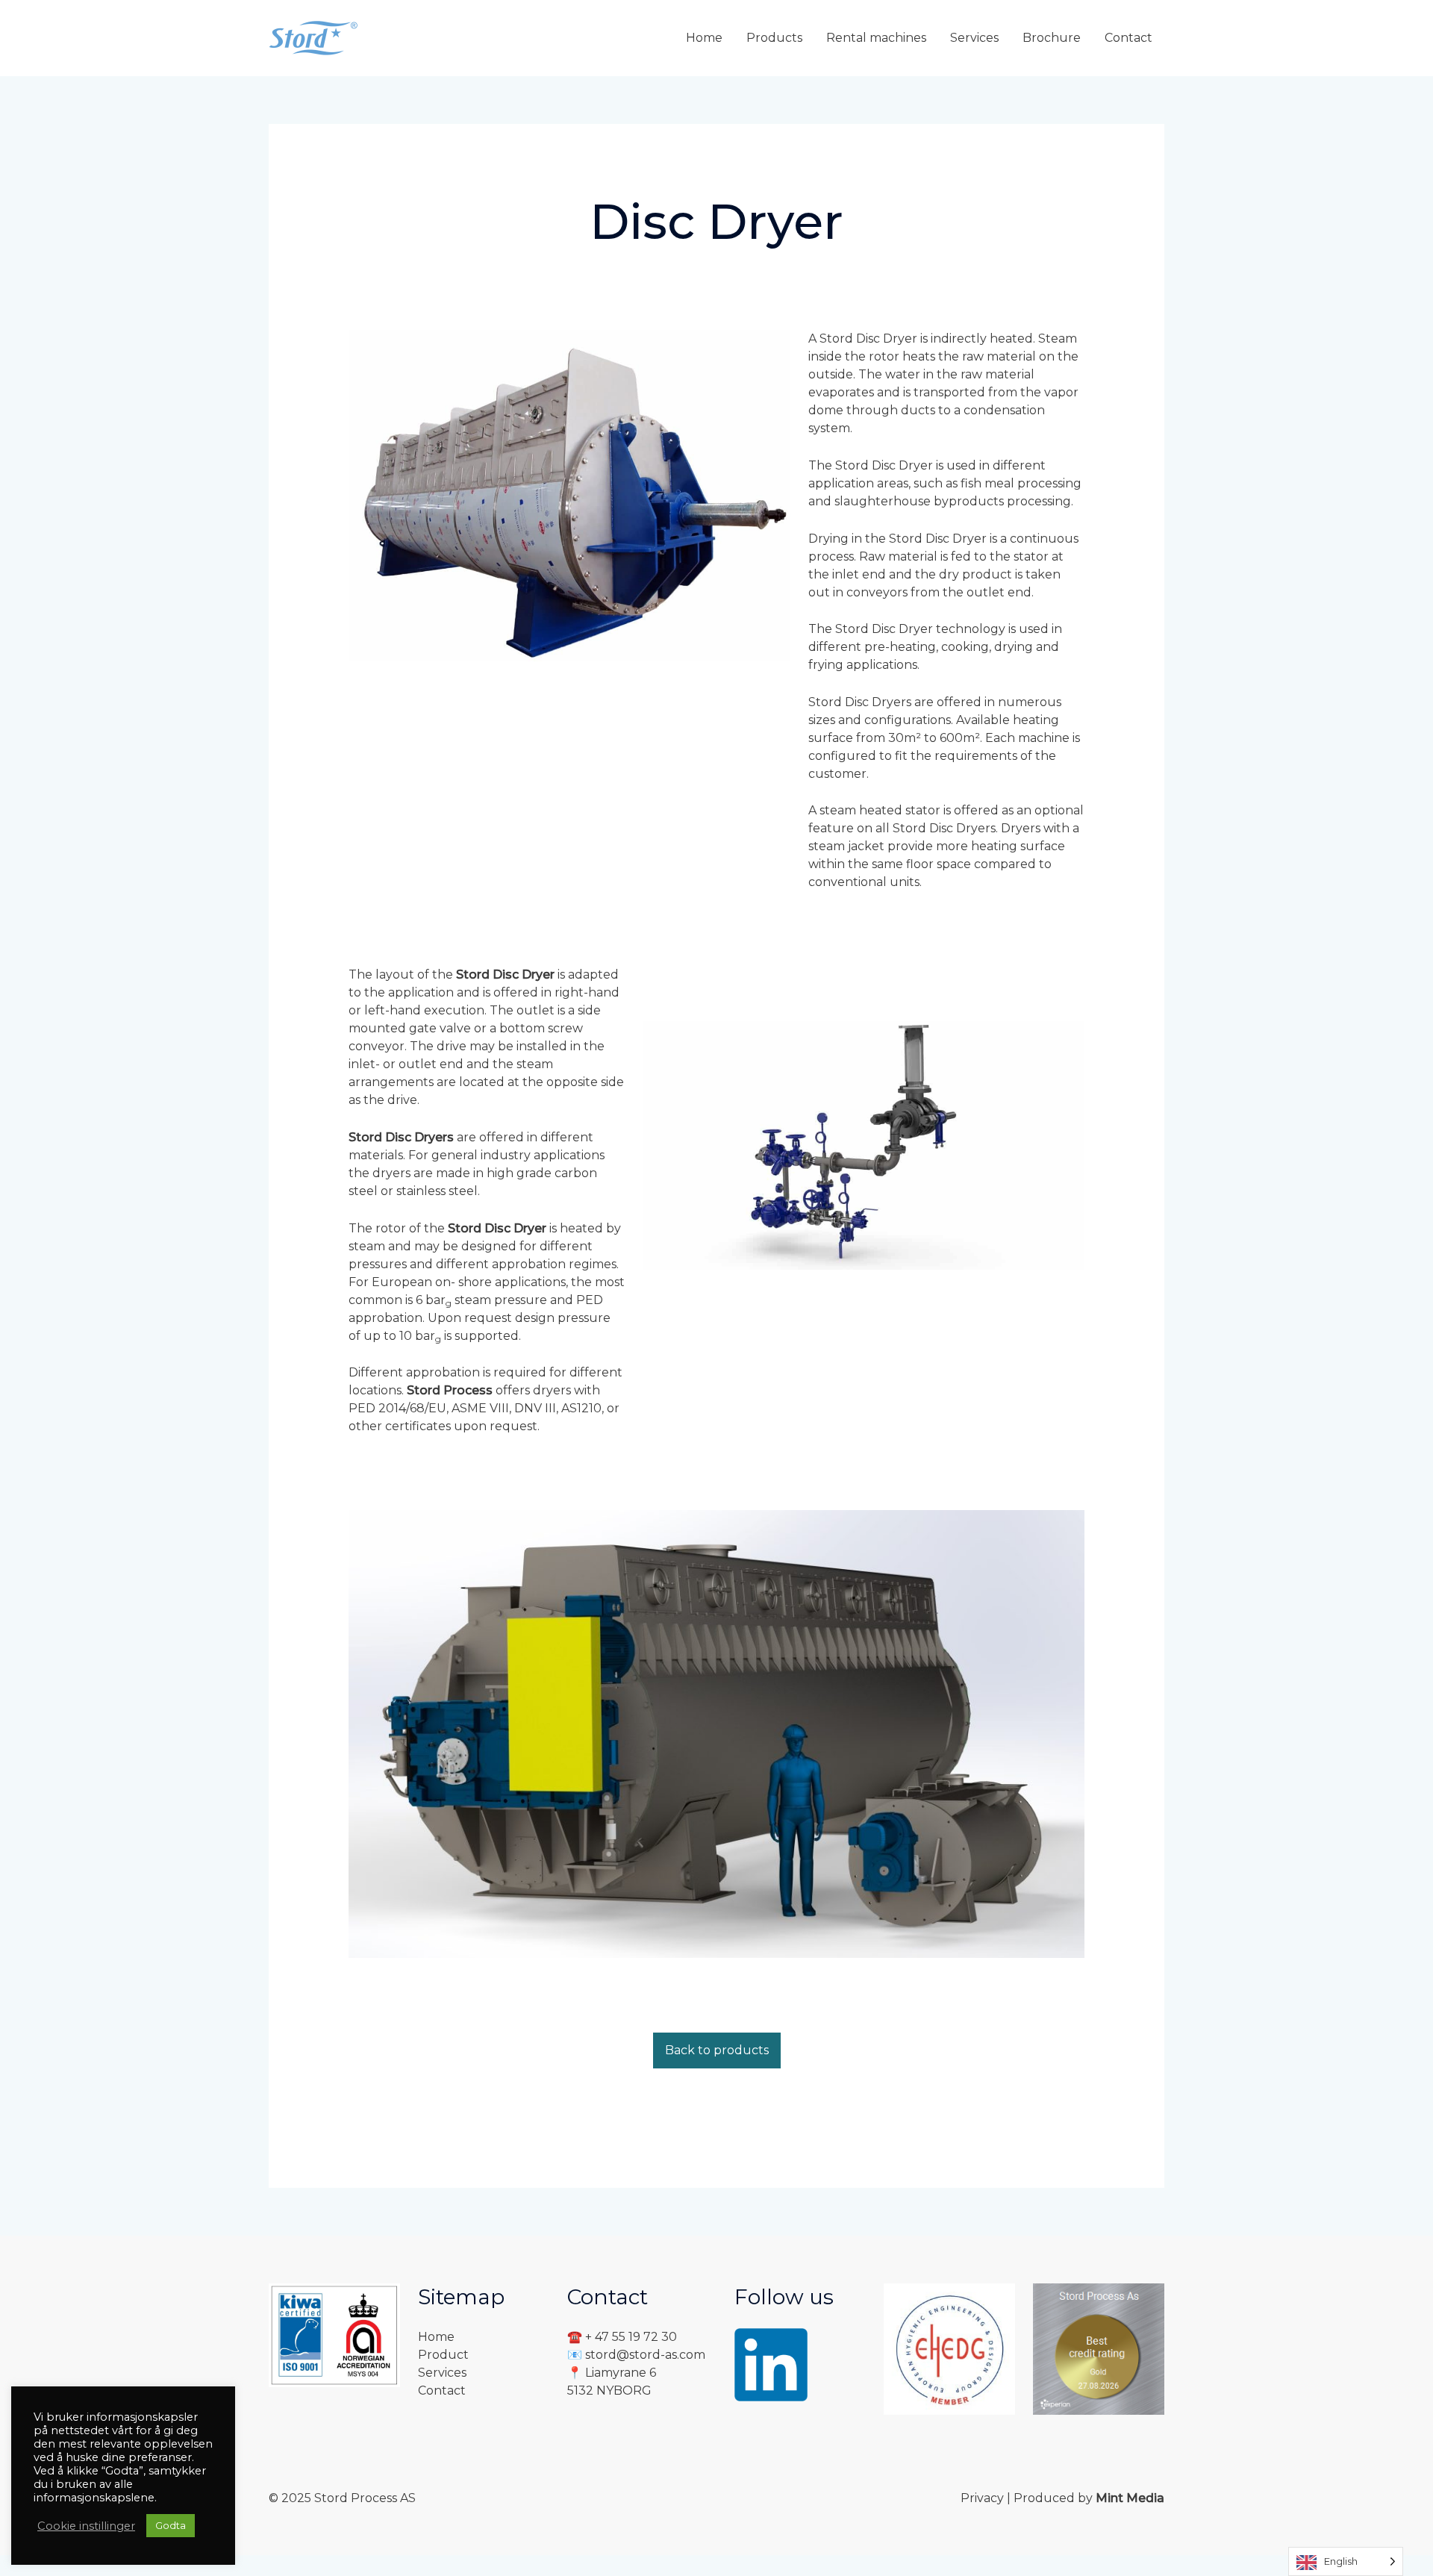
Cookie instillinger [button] (86, 2526)
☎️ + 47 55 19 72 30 (622, 2337)
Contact (442, 2391)
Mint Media (1130, 2498)
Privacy (984, 2498)
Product (443, 2355)
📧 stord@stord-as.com (636, 2355)
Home (436, 2337)
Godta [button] (171, 2525)
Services (442, 2373)
